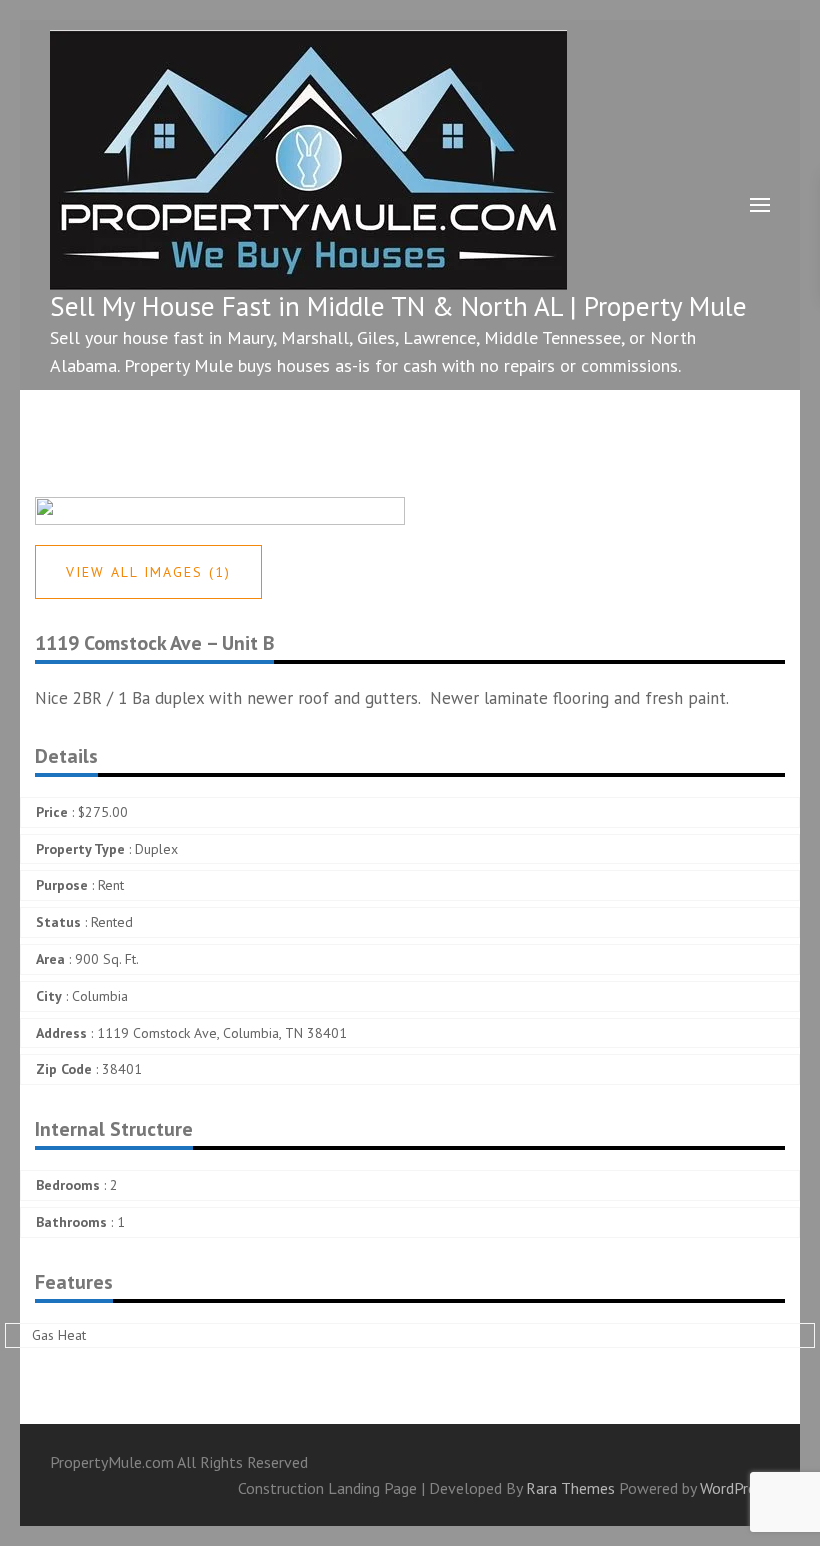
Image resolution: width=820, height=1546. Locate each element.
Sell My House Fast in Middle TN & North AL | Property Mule (398, 306)
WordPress (735, 1488)
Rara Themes (572, 1488)
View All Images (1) (148, 572)
